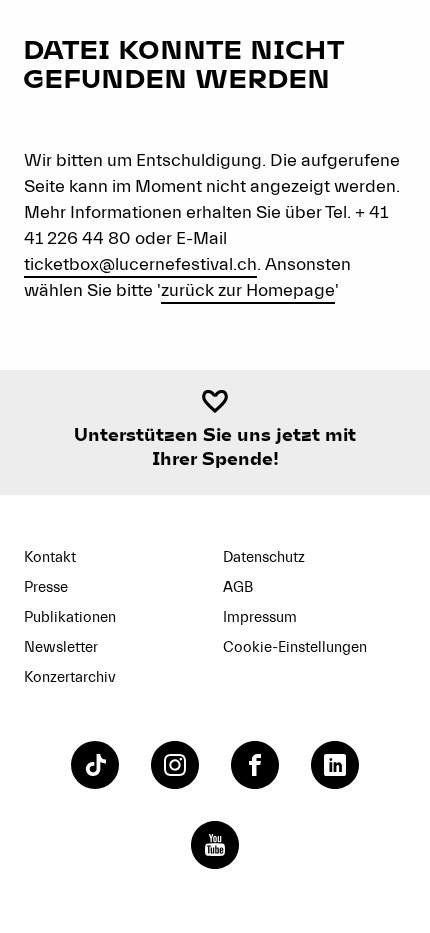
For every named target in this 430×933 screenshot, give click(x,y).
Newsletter (61, 647)
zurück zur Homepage (248, 290)
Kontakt (50, 557)
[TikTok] (95, 765)
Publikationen (70, 617)
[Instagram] (175, 765)
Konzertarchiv (70, 677)
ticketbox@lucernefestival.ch (140, 264)
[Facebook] (255, 765)
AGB (238, 587)
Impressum (260, 617)
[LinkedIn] (335, 765)
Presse (46, 587)
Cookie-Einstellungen (295, 647)
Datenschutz (264, 557)
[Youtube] (215, 845)
